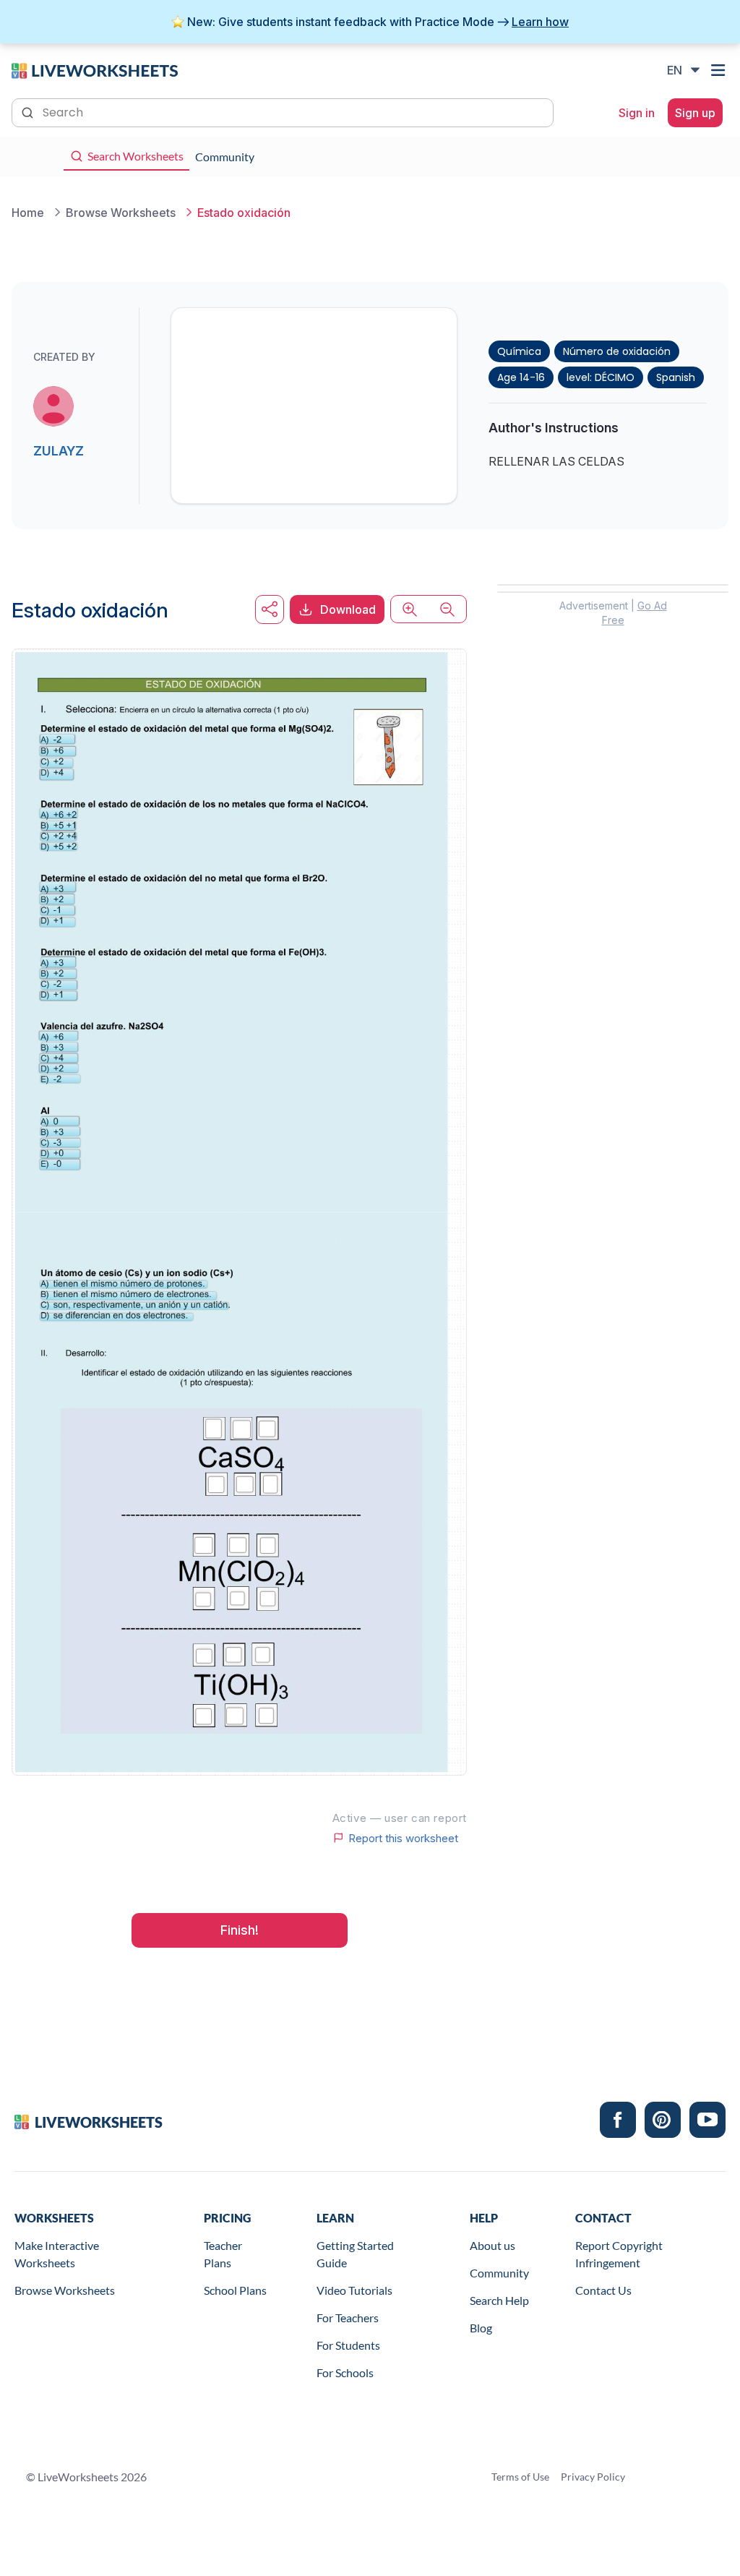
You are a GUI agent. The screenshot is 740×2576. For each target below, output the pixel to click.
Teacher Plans (223, 2254)
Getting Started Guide (355, 2254)
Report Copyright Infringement (619, 2254)
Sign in (637, 113)
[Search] (29, 111)
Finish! (240, 1930)
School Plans (235, 2290)
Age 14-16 (521, 377)
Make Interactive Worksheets (57, 2254)
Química (519, 351)
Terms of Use (520, 2477)
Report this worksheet (403, 1838)
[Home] (95, 69)
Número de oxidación (617, 351)
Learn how (540, 22)
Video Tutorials (354, 2290)
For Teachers (348, 2318)
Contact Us (603, 2290)
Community (499, 2273)
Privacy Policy (593, 2477)
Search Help (499, 2300)
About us (492, 2245)
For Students (348, 2345)
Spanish (676, 377)
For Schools (345, 2372)
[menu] (720, 70)
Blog (481, 2328)
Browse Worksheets (65, 2290)
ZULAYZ (59, 451)
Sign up (695, 113)
